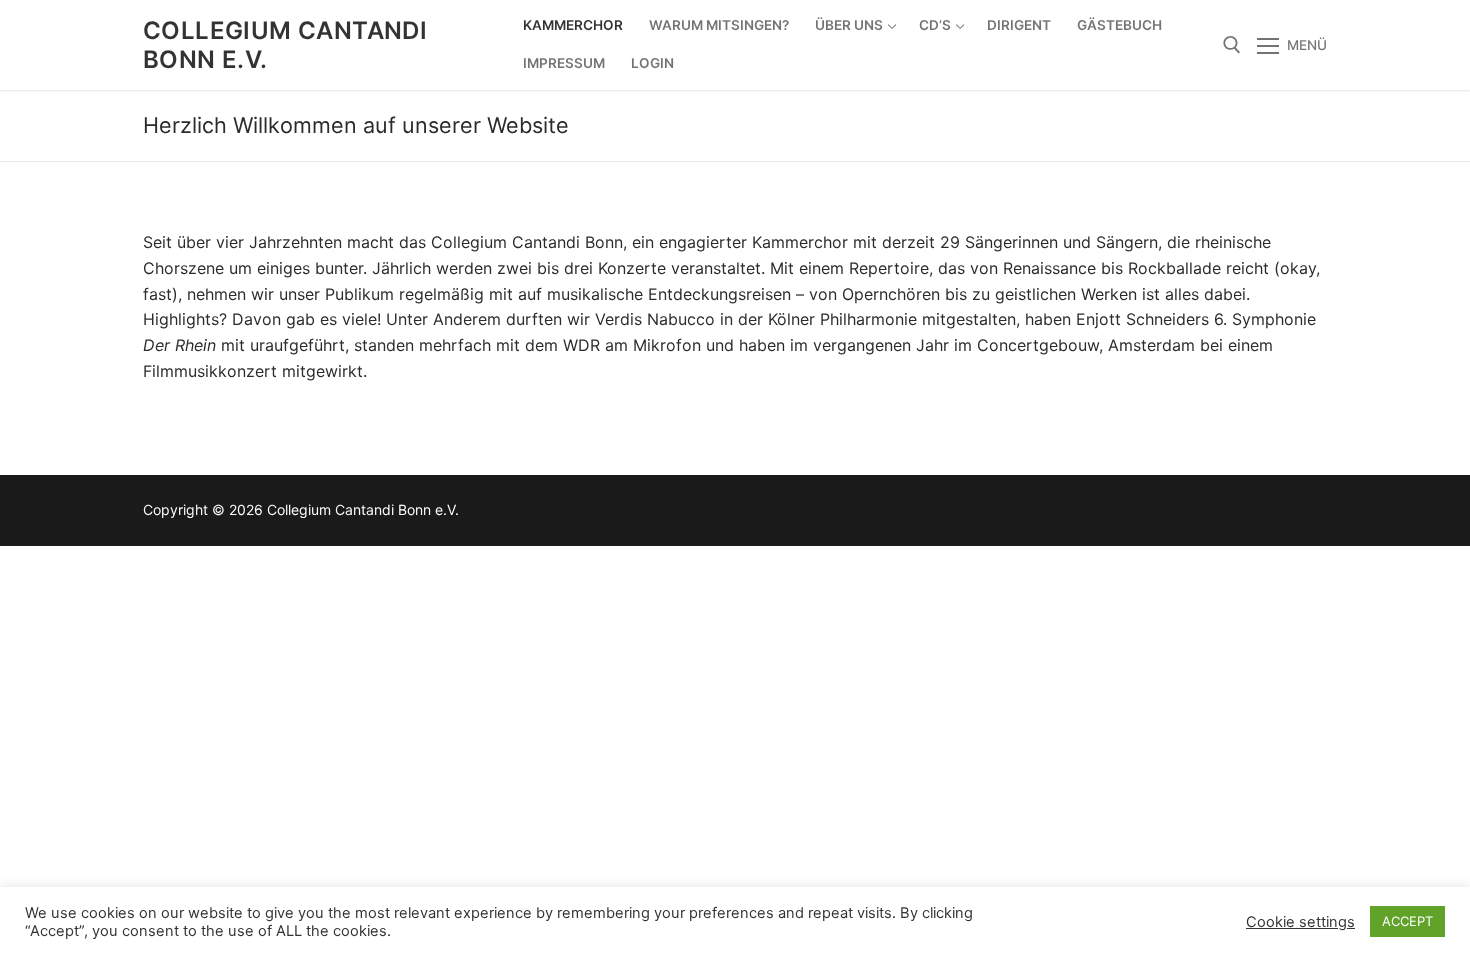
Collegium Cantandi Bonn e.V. (285, 45)
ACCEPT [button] (1407, 921)
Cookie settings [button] (1300, 922)
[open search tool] (1232, 45)
